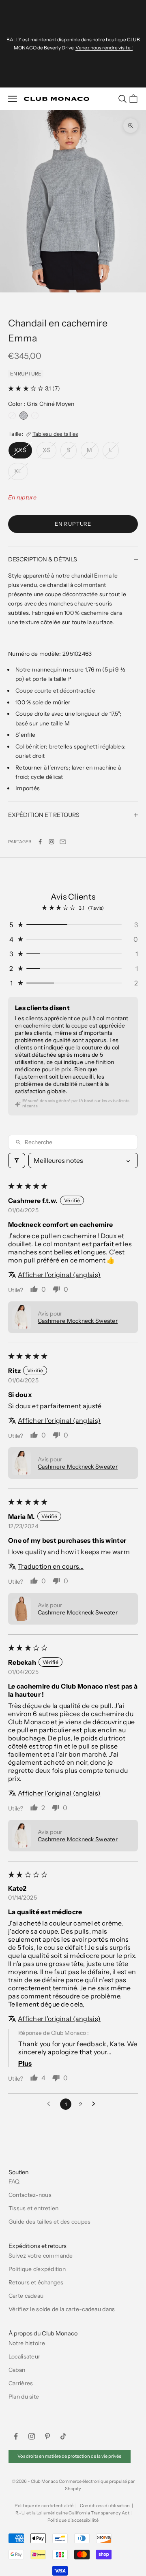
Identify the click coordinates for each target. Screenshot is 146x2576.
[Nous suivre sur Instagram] (52, 842)
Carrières (21, 2383)
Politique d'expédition (37, 2269)
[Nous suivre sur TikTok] (63, 2436)
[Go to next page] (96, 2104)
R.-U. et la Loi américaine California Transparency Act (72, 2513)
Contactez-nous (30, 2195)
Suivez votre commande (41, 2256)
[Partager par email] (63, 842)
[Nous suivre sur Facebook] (16, 2436)
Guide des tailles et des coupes (50, 2222)
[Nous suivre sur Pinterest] (47, 2436)
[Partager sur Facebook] (40, 842)
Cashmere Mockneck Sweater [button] (78, 1321)
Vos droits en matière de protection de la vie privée (69, 2456)
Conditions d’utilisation (105, 2506)
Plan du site (24, 2397)
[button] (27, 388)
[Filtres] (17, 1160)
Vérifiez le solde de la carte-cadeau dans (62, 2309)
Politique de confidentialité (44, 2506)
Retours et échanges (36, 2282)
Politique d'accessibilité (73, 2520)
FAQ (14, 2181)
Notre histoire (27, 2343)
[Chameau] (35, 416)
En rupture (73, 524)
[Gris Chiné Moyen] (24, 416)
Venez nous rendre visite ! (104, 48)
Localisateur (24, 2356)
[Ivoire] (12, 416)
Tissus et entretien (33, 2208)
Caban (17, 2370)
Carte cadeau (26, 2296)
